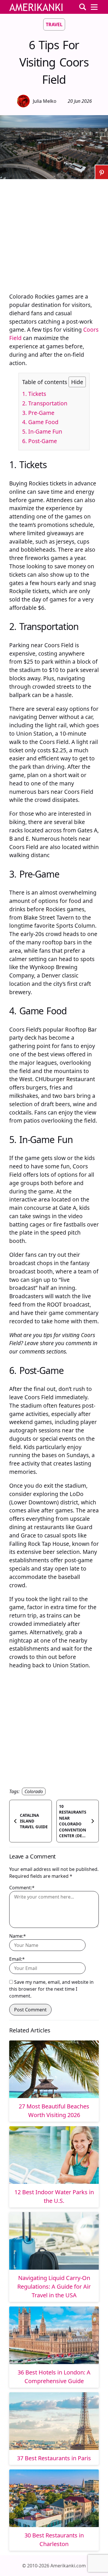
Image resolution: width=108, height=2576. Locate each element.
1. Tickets (34, 394)
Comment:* (22, 1888)
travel (54, 24)
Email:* (17, 1959)
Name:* (18, 1936)
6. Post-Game (40, 441)
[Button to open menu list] (94, 7)
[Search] (83, 7)
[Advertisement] (54, 233)
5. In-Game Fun (42, 431)
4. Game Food (40, 422)
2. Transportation (45, 403)
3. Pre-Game (38, 413)
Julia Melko (45, 101)
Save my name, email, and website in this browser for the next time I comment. (51, 1989)
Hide (77, 382)
